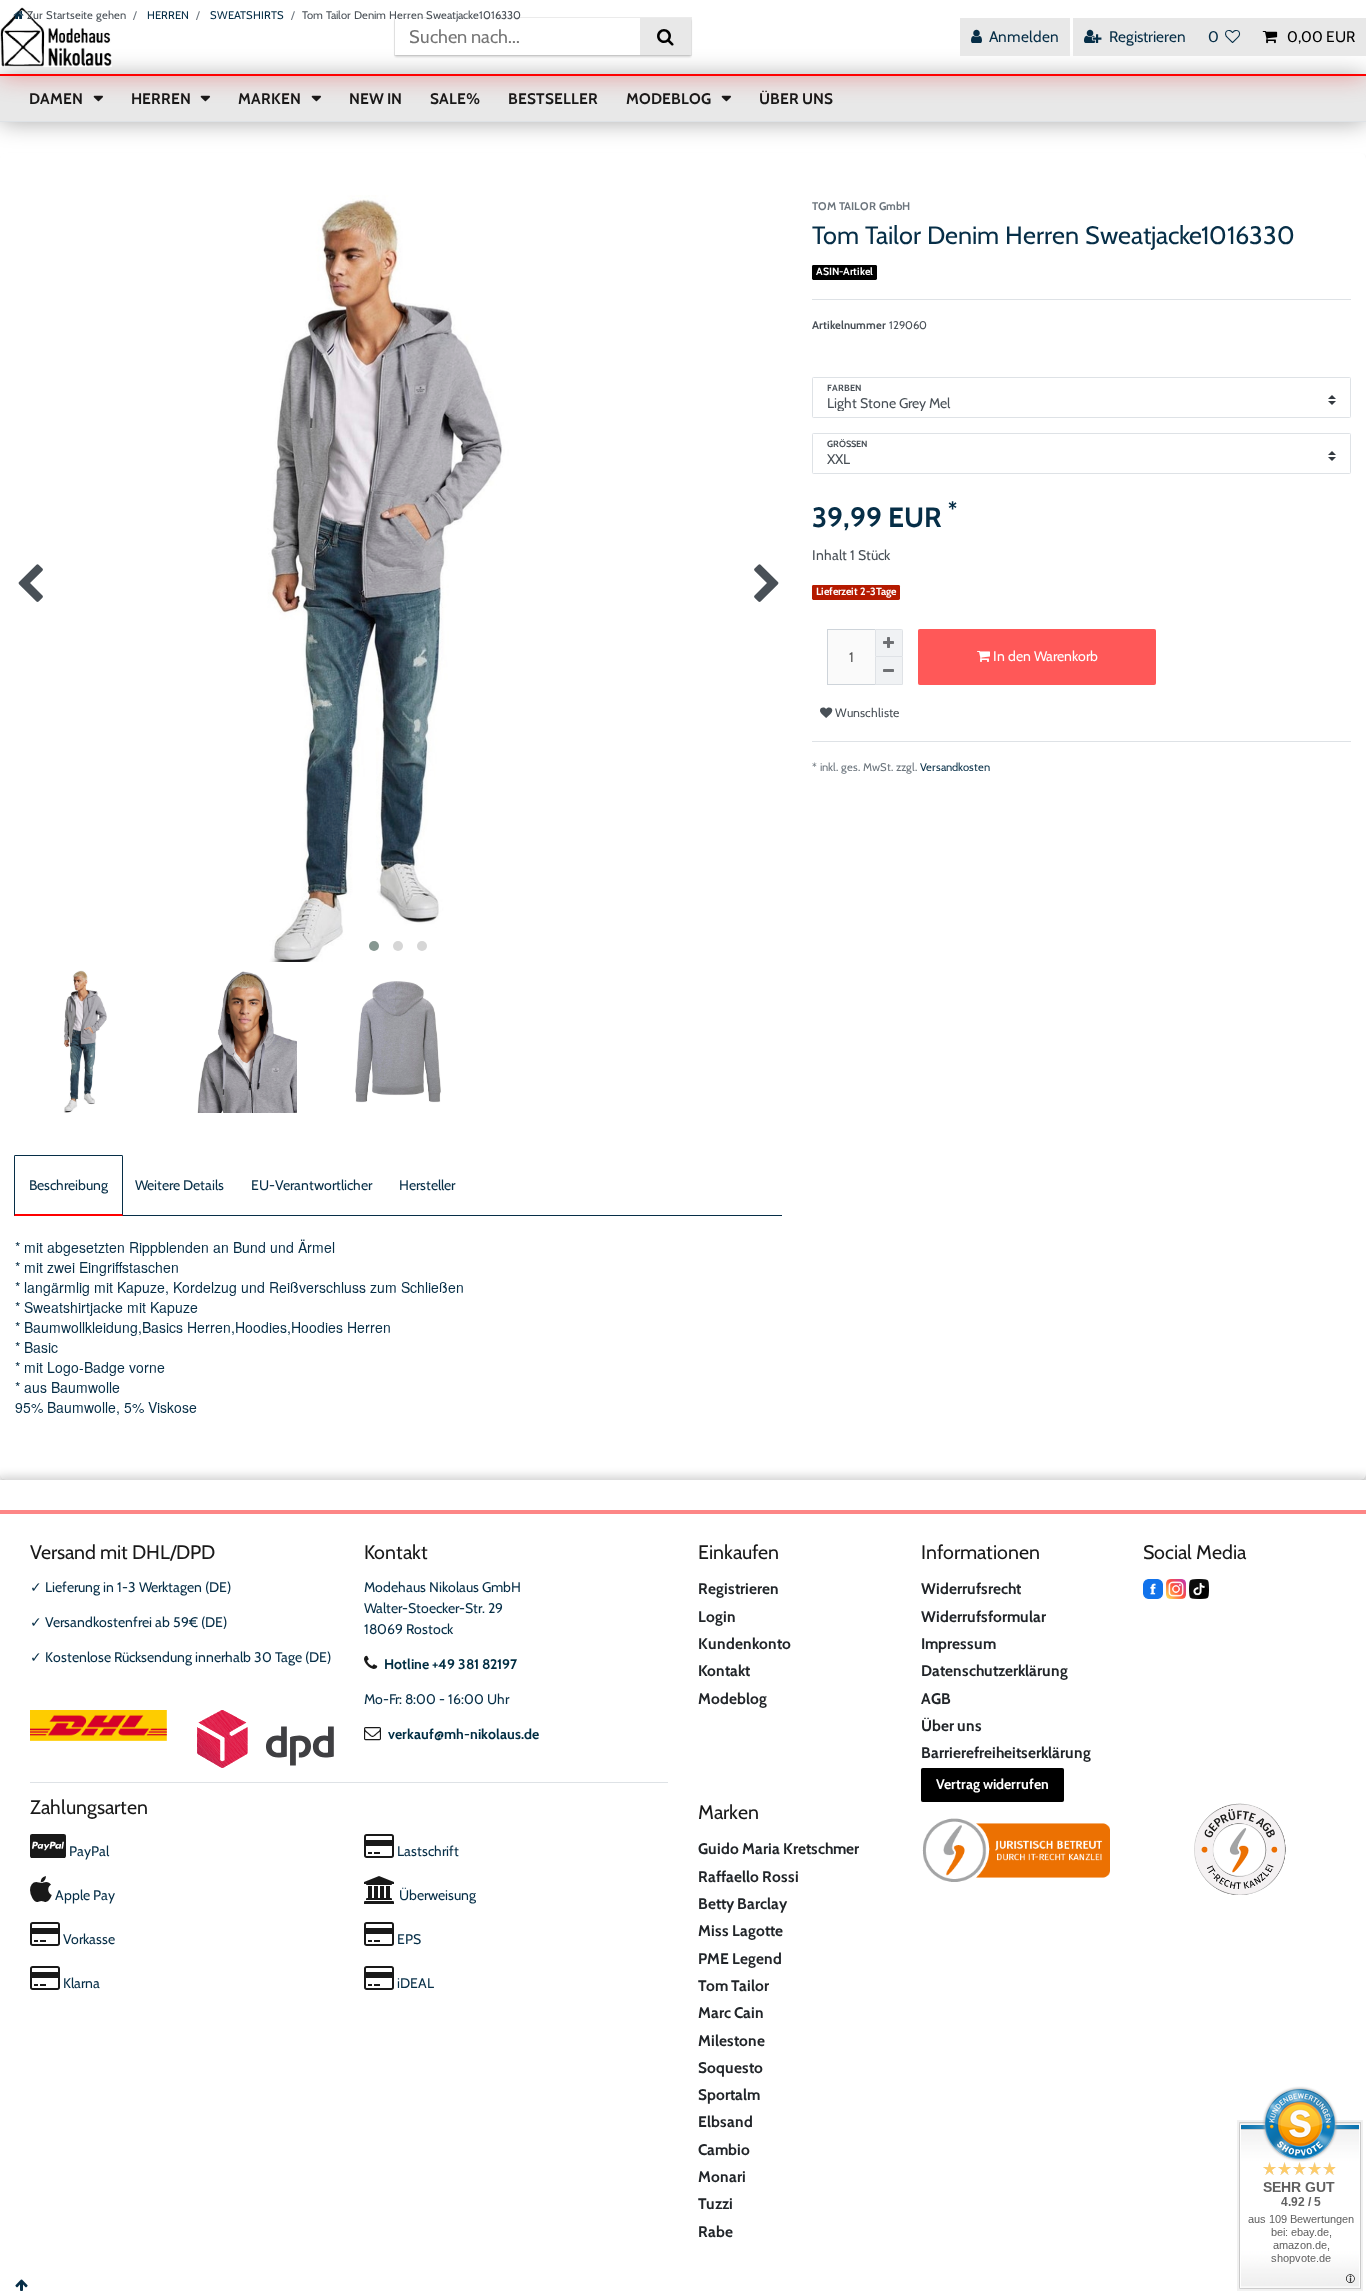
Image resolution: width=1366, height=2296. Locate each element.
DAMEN (57, 98)
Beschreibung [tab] (68, 1185)
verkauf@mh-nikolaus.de (463, 1734)
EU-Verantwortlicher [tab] (311, 1185)
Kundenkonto (744, 1643)
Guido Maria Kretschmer (778, 1848)
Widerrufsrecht (971, 1588)
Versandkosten (955, 767)
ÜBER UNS (796, 98)
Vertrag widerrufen (992, 1784)
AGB (936, 1698)
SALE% (455, 98)
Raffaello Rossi (748, 1876)
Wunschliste (865, 712)
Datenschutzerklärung (994, 1670)
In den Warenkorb (1044, 656)
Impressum (958, 1643)
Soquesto (730, 2067)
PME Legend (740, 1958)
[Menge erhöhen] (889, 643)
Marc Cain (731, 2012)
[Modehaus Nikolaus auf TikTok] (1199, 1587)
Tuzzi (715, 2203)
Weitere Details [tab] (179, 1185)
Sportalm (729, 2094)
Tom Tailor (733, 1985)
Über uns (951, 1725)
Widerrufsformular (983, 1616)
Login (717, 1616)
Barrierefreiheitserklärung (1006, 1752)
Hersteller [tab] (427, 1185)
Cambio (724, 2149)
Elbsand (725, 2121)
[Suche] (665, 36)
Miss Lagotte (740, 1930)
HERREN (166, 15)
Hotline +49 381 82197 (450, 1664)
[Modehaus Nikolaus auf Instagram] (1176, 1587)
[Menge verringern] (889, 671)
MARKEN (271, 98)
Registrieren (738, 1588)
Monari (722, 2176)
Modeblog (732, 1698)
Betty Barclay (742, 1903)
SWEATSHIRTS (245, 15)
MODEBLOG (670, 98)
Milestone (731, 2040)
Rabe (715, 2231)
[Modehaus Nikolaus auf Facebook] (1153, 1587)
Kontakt (724, 1670)
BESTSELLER (553, 98)
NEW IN (375, 98)
